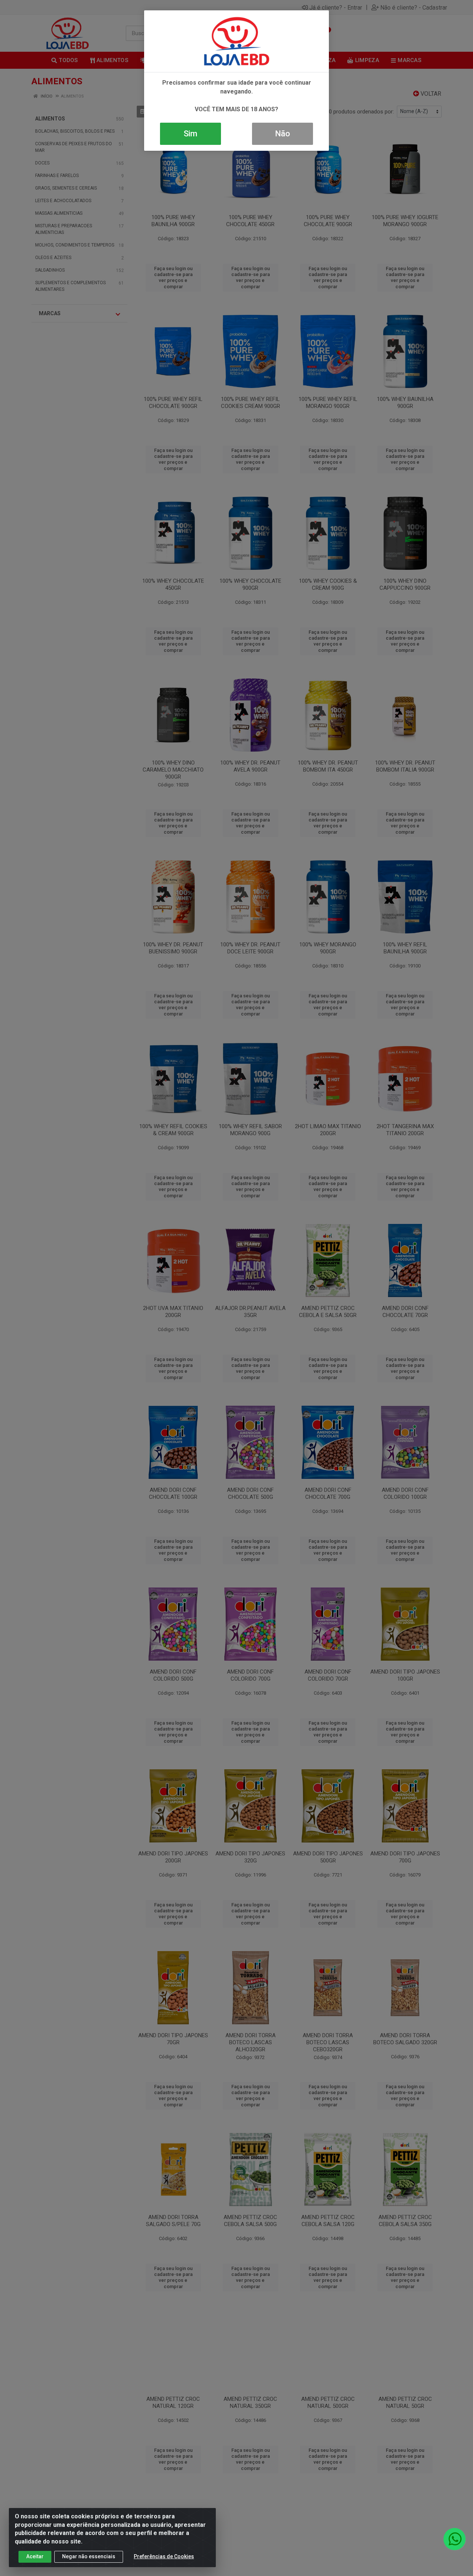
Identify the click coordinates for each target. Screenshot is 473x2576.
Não (283, 134)
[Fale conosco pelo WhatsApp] (455, 2539)
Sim (190, 134)
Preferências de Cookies (164, 2556)
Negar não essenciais (89, 2556)
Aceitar (35, 2556)
